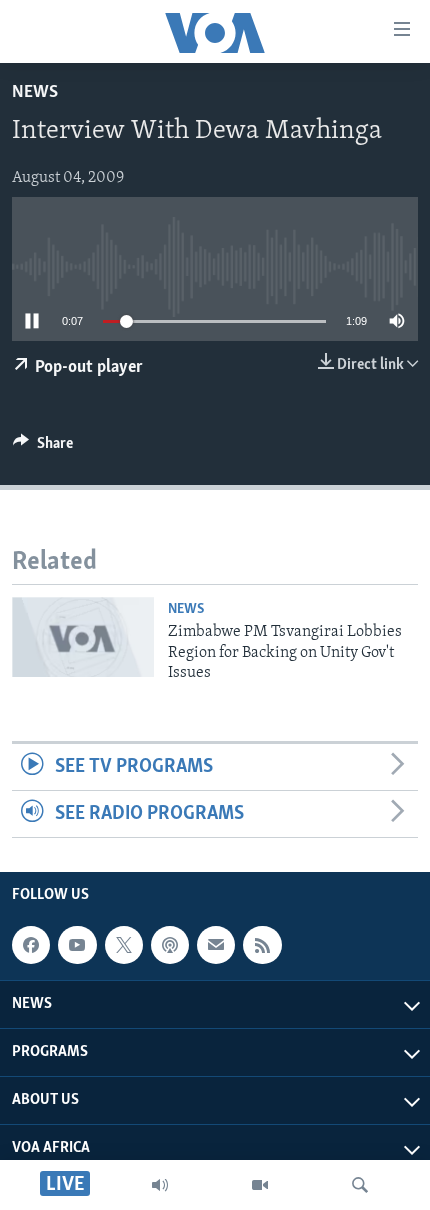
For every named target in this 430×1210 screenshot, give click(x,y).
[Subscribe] (216, 945)
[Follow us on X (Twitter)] (124, 945)
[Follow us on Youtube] (77, 945)
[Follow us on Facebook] (31, 945)
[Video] (260, 1185)
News (35, 93)
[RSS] (262, 945)
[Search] (360, 1185)
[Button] (43, 448)
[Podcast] (170, 945)
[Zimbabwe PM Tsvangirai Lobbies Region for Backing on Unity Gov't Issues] (83, 637)
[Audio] (160, 1185)
